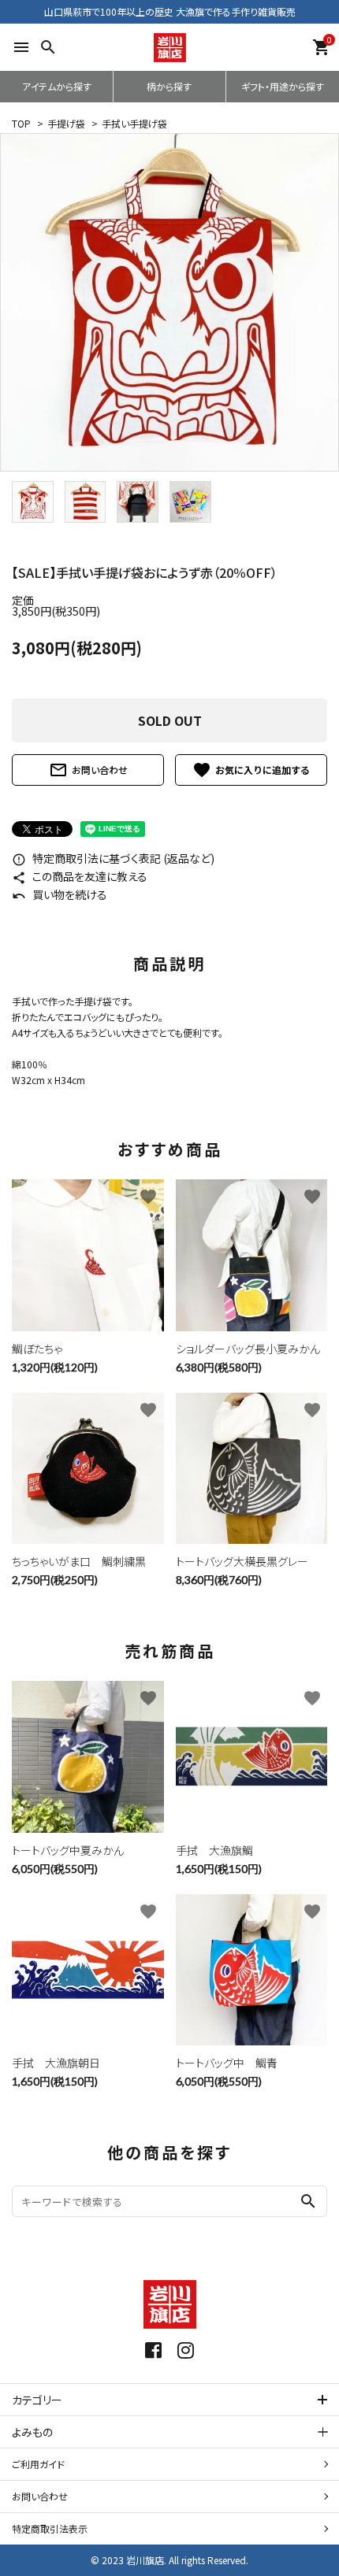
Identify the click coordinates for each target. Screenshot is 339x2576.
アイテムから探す (57, 86)
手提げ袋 (66, 123)
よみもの (32, 2432)
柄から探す (169, 86)
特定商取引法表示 (50, 2528)
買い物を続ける (60, 894)
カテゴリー (37, 2400)
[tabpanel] (169, 302)
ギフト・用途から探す (283, 86)
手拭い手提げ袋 (134, 123)
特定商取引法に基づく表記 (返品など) (113, 858)
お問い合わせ (88, 770)
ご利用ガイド (38, 2464)
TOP (21, 123)
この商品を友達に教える (80, 876)
